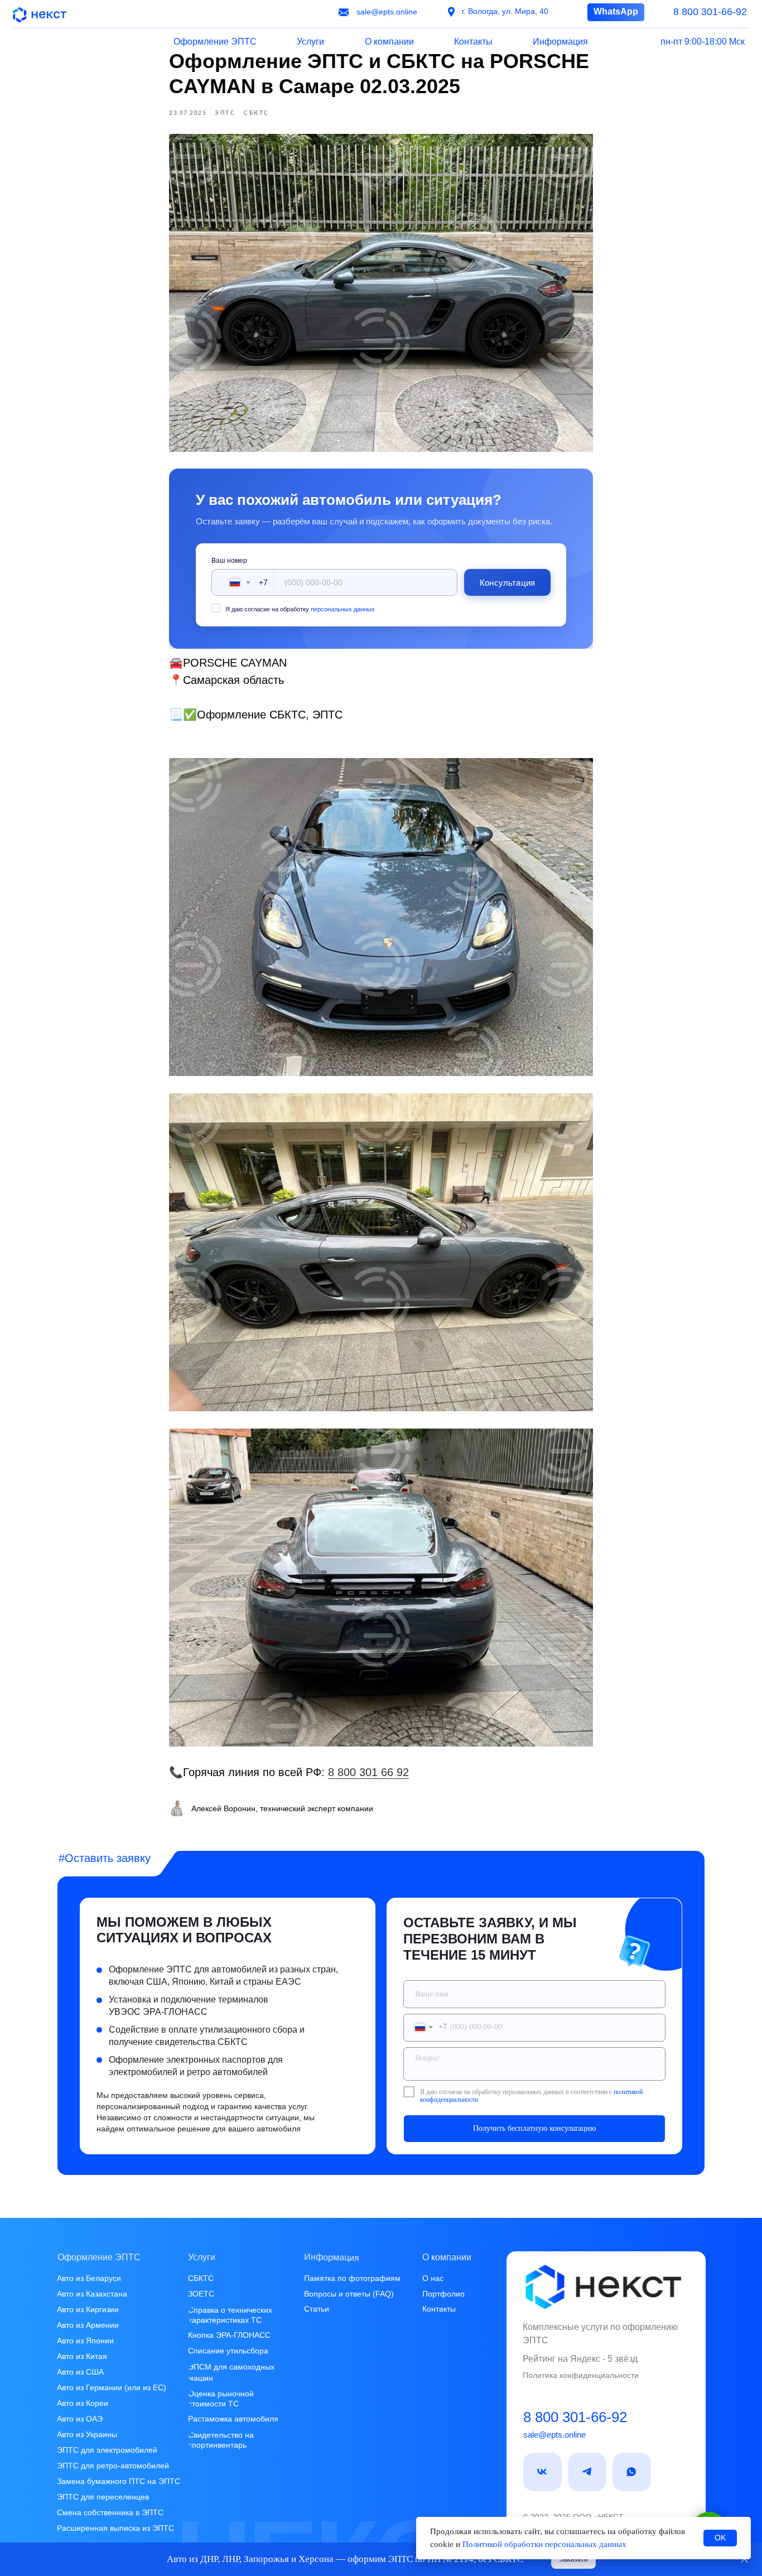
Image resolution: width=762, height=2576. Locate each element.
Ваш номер (229, 561)
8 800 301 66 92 (368, 1772)
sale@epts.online (554, 2435)
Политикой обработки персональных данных (544, 2544)
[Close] (744, 2560)
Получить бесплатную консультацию (534, 2128)
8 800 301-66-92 (575, 2417)
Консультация (507, 583)
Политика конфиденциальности (581, 2375)
